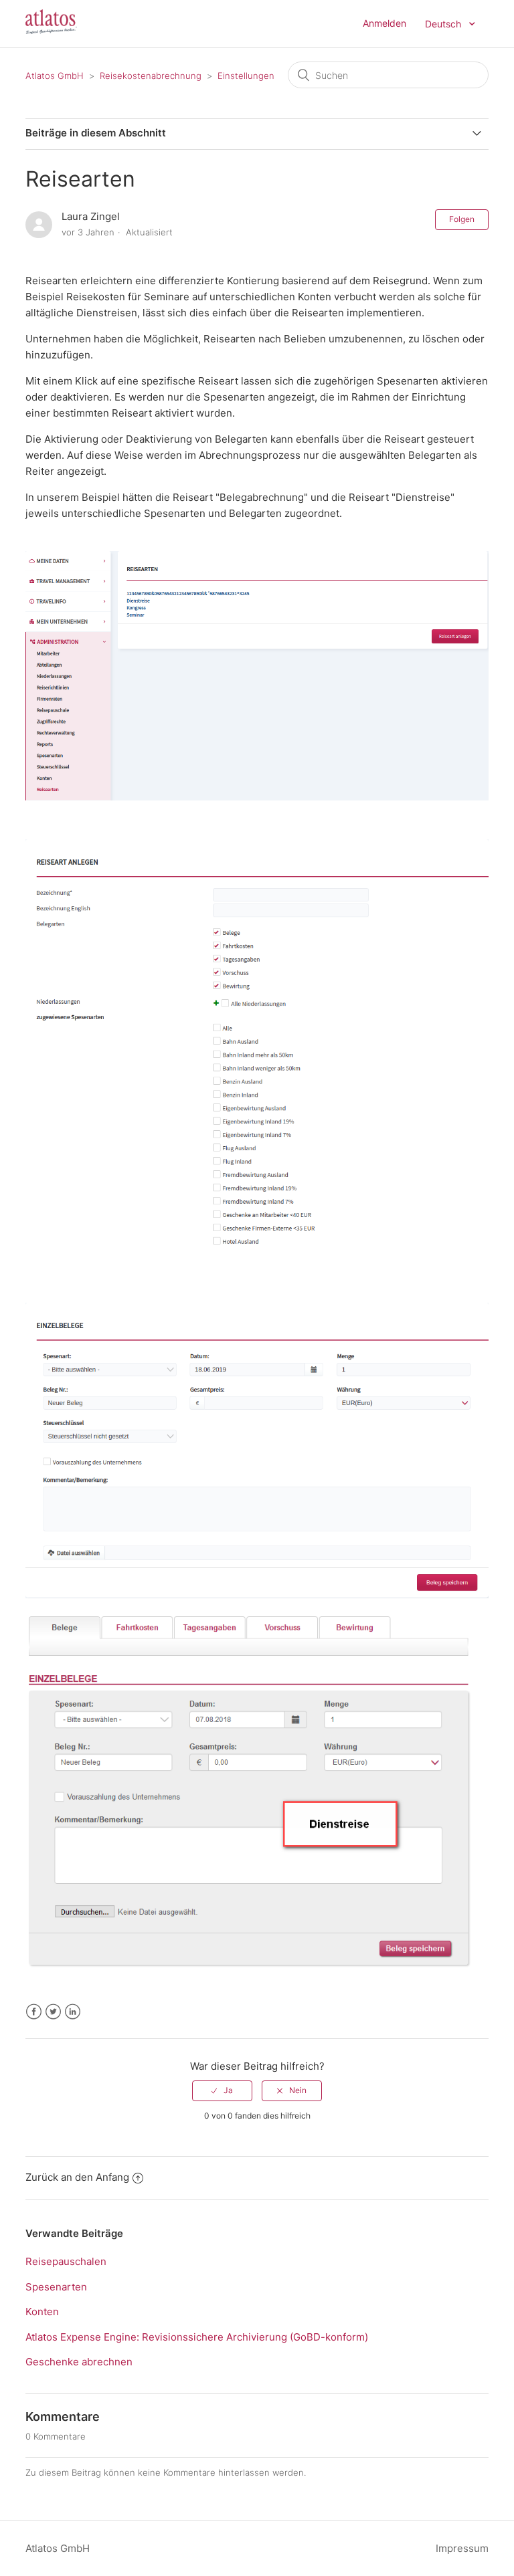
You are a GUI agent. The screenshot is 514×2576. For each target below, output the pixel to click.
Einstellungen (246, 76)
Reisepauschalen (66, 2261)
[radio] (222, 2090)
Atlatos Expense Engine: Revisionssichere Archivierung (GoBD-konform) (197, 2337)
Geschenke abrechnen (79, 2362)
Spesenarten (56, 2287)
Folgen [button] (462, 219)
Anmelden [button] (384, 23)
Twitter (53, 2012)
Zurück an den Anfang (77, 2177)
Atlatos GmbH (55, 76)
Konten (42, 2312)
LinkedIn (73, 2012)
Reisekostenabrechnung (151, 76)
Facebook (34, 2012)
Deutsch (444, 24)
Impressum (462, 2548)
